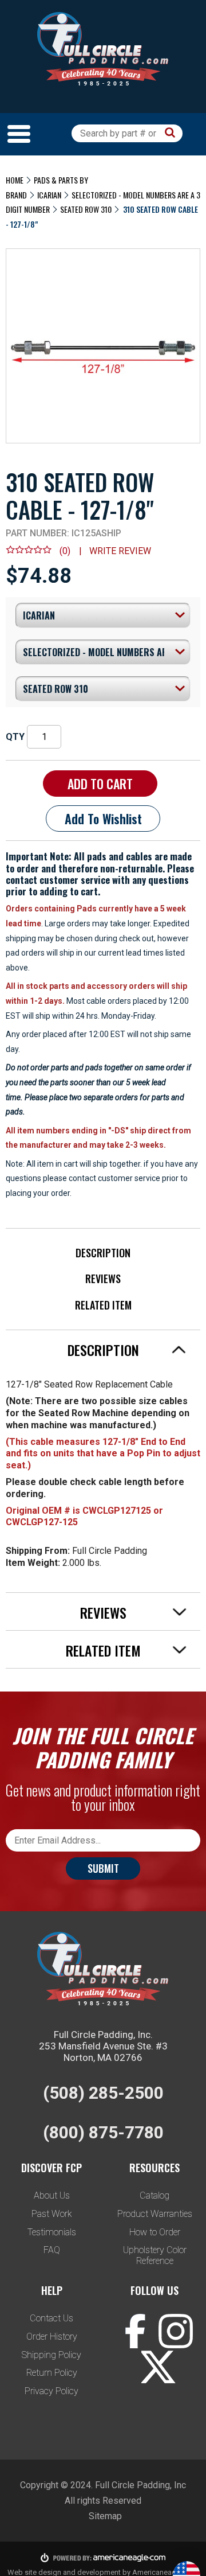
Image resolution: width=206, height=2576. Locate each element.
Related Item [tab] (103, 1650)
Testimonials (52, 2232)
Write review (120, 551)
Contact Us (51, 2318)
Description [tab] (103, 1350)
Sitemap (105, 2516)
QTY (15, 737)
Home (15, 180)
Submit (103, 1868)
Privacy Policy (51, 2391)
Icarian (49, 195)
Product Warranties (155, 2214)
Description (103, 1253)
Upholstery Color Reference (155, 2255)
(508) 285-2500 (103, 2093)
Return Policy (52, 2373)
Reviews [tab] (103, 1612)
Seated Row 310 (86, 209)
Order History (52, 2337)
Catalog (154, 2195)
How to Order (155, 2232)
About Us (52, 2195)
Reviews (103, 1279)
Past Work (52, 2214)
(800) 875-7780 (103, 2132)
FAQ (52, 2250)
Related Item (103, 1305)
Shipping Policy (51, 2355)
